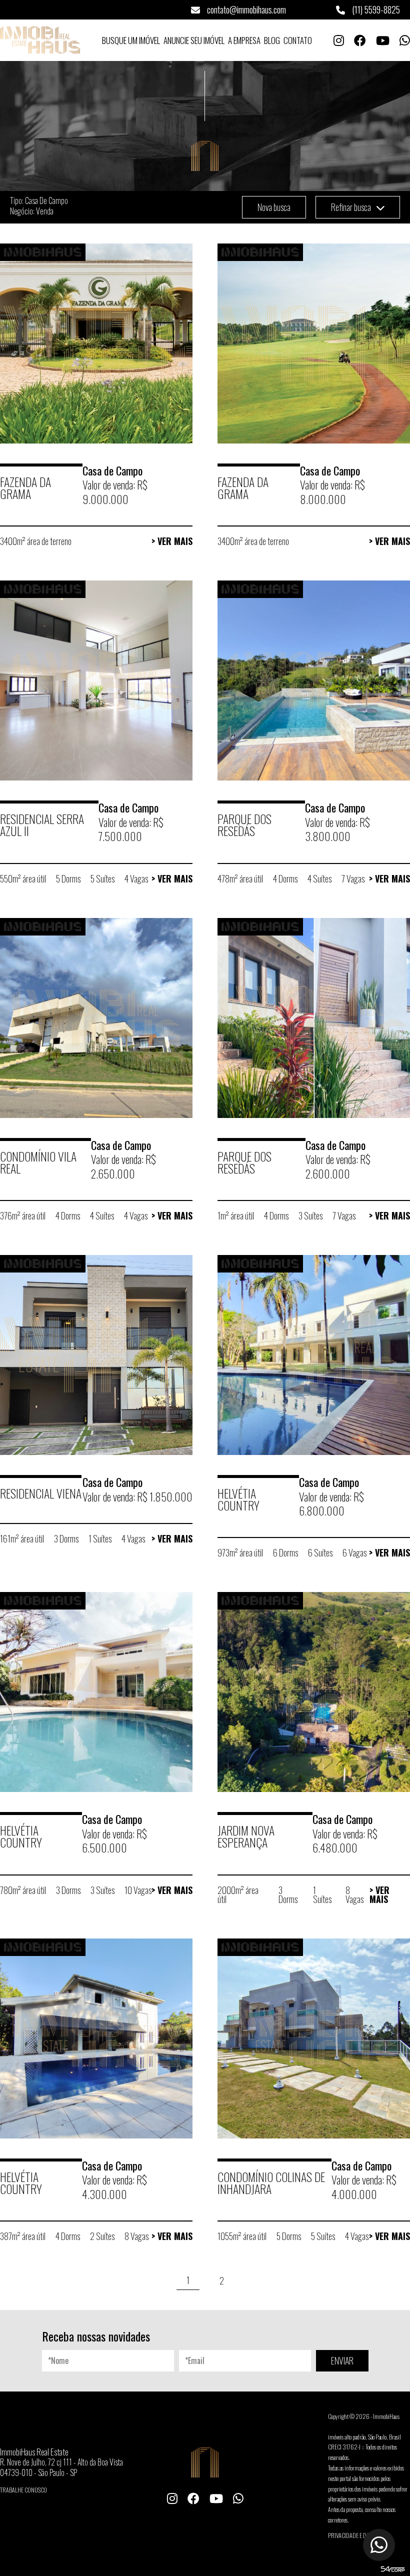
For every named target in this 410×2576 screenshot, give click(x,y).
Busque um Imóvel (131, 40)
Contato (298, 40)
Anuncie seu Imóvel (194, 40)
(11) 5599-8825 (375, 9)
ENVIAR (342, 2360)
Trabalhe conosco (23, 2490)
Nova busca (274, 207)
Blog (272, 40)
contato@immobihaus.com (245, 9)
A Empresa (244, 40)
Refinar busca (352, 207)
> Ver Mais (172, 541)
